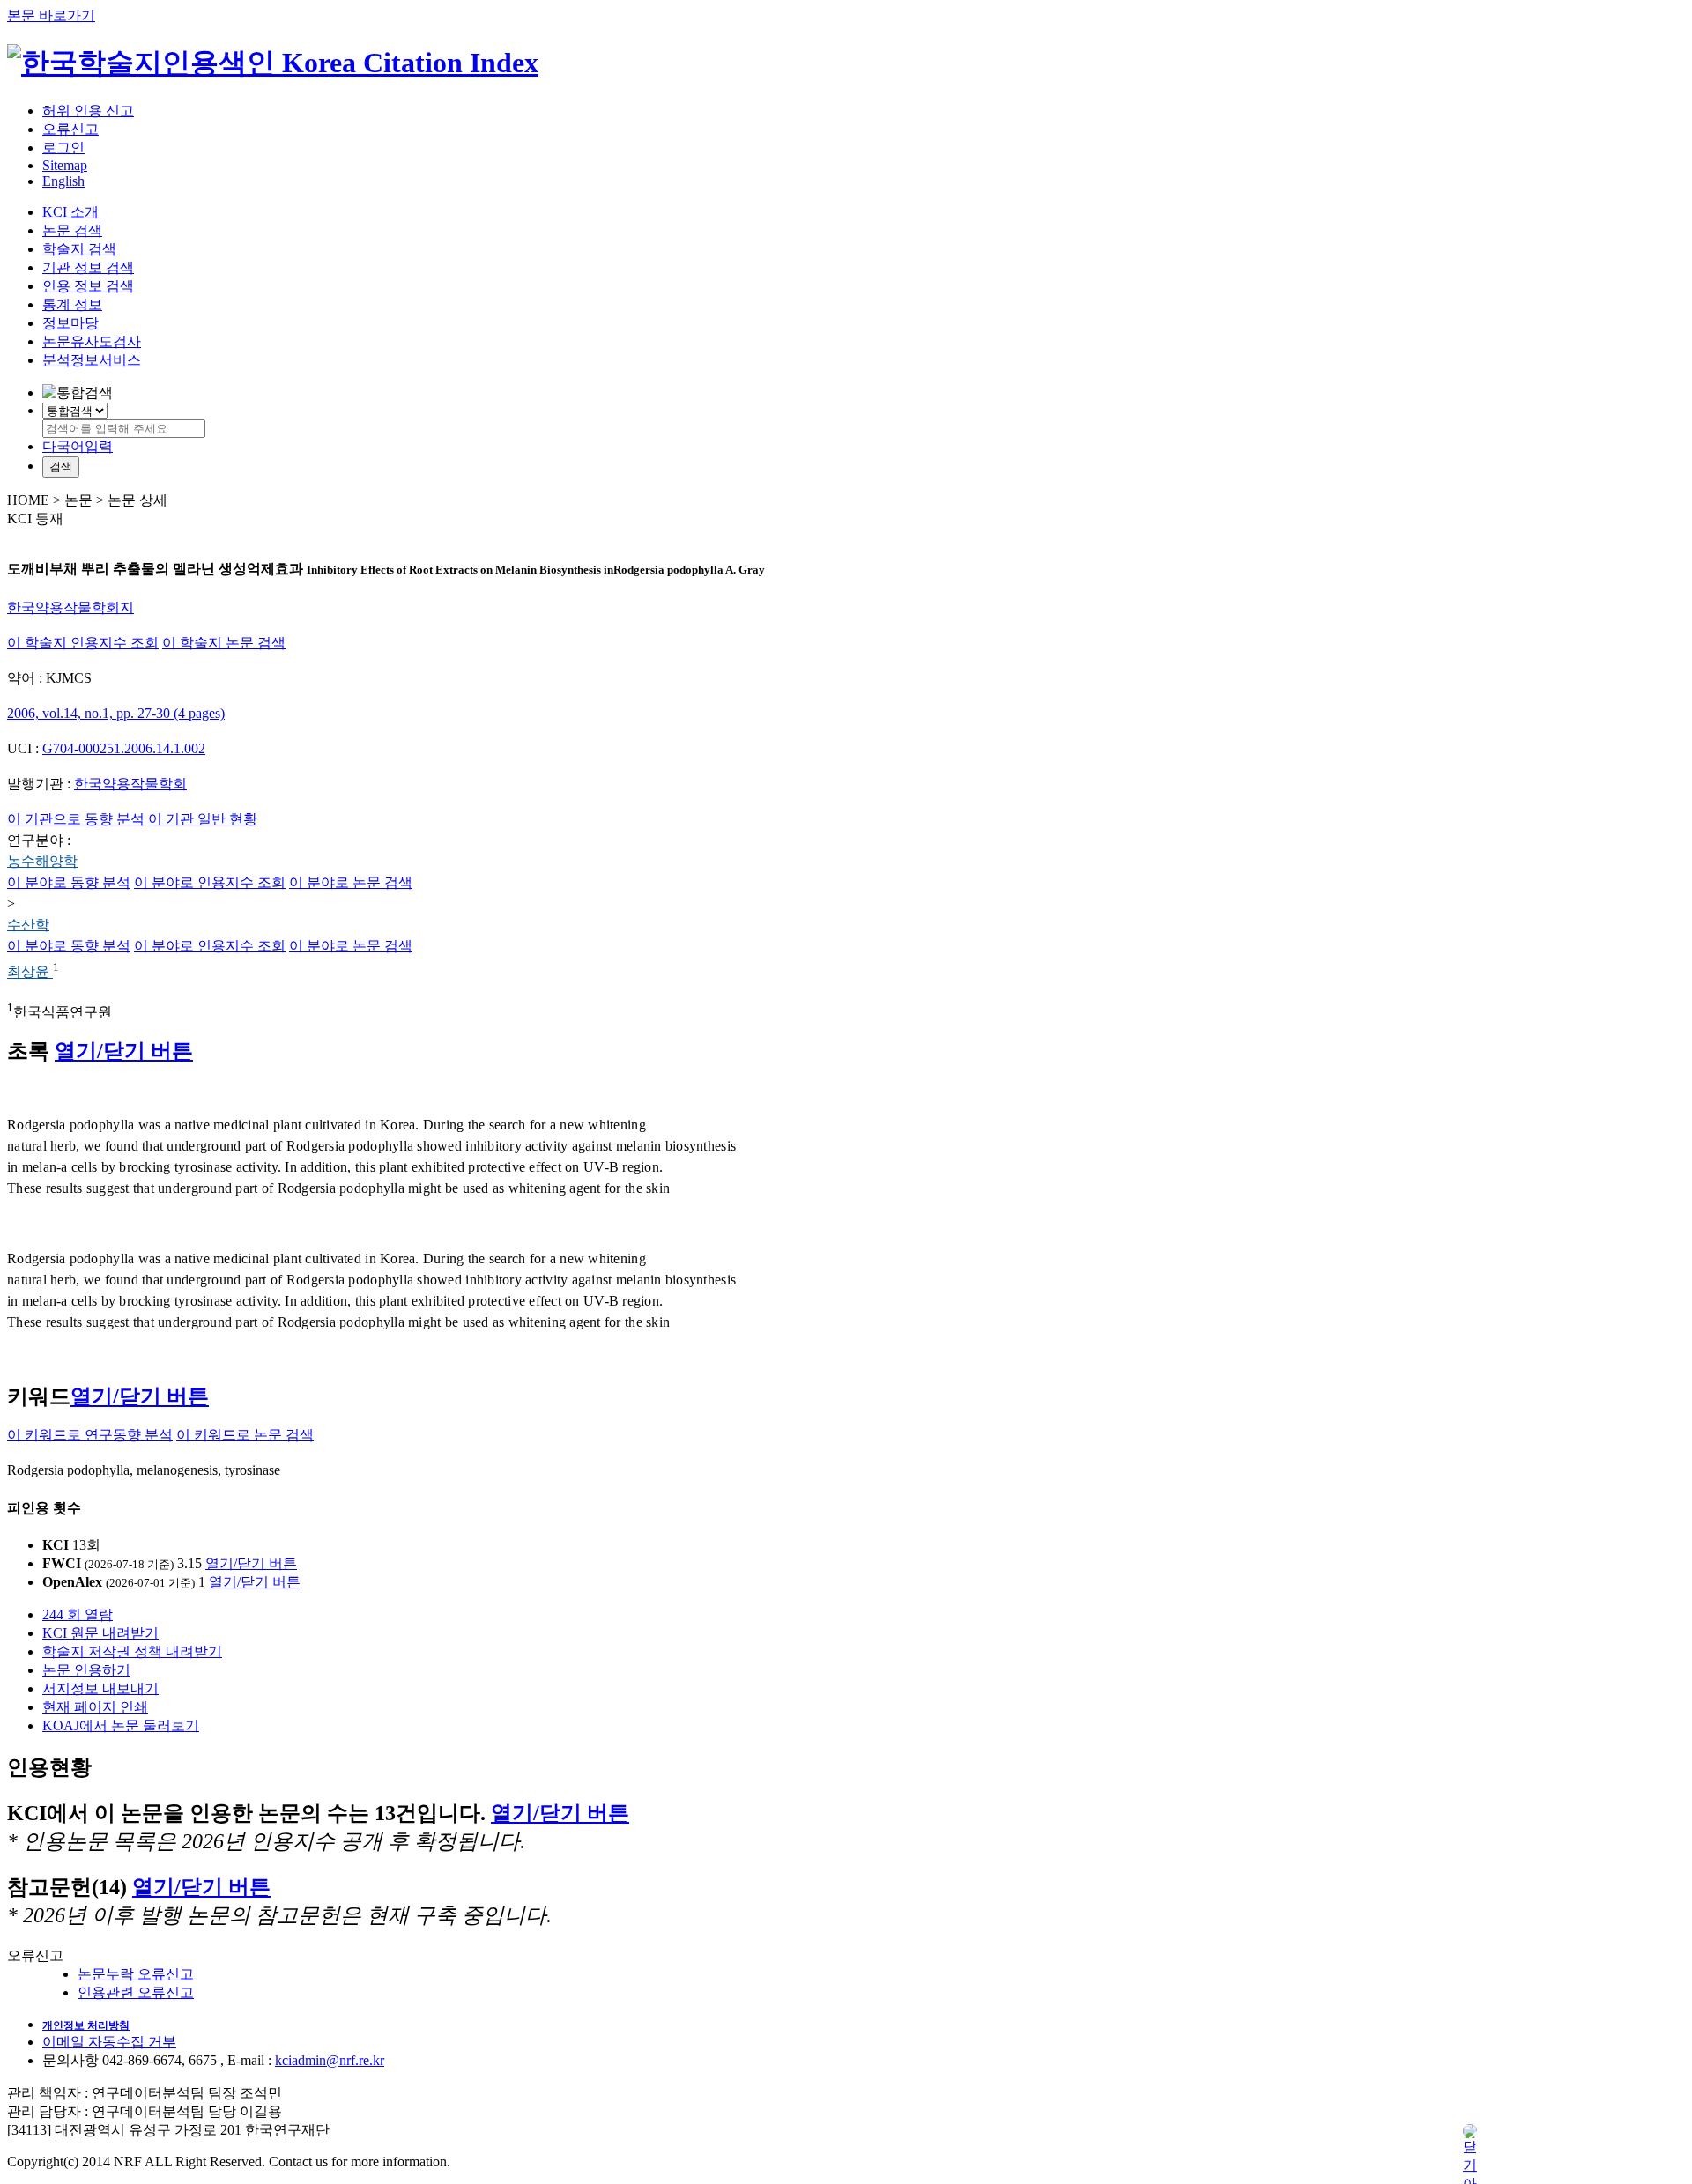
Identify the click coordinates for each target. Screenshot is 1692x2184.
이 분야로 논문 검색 (351, 882)
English (63, 181)
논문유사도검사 (92, 341)
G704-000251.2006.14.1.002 (124, 748)
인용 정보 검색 (88, 286)
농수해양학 (42, 861)
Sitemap (65, 165)
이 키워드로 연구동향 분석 (90, 1435)
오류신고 (70, 129)
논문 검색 (72, 230)
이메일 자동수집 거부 (109, 2042)
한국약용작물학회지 (70, 607)
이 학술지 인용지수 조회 (83, 643)
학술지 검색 (79, 249)
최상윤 (30, 972)
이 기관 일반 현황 (203, 819)
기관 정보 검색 (88, 267)
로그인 (63, 148)
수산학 (28, 925)
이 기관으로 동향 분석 (76, 819)
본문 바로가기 (51, 15)
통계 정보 (72, 304)
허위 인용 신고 (88, 111)
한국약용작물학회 (130, 784)
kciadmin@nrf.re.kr (330, 2060)
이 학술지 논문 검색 (224, 643)
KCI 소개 (70, 212)
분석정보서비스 (92, 360)
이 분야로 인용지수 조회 (210, 882)
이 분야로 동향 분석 (69, 882)
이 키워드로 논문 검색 (245, 1435)
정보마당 (70, 323)
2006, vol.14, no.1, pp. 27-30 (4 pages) (116, 713)
